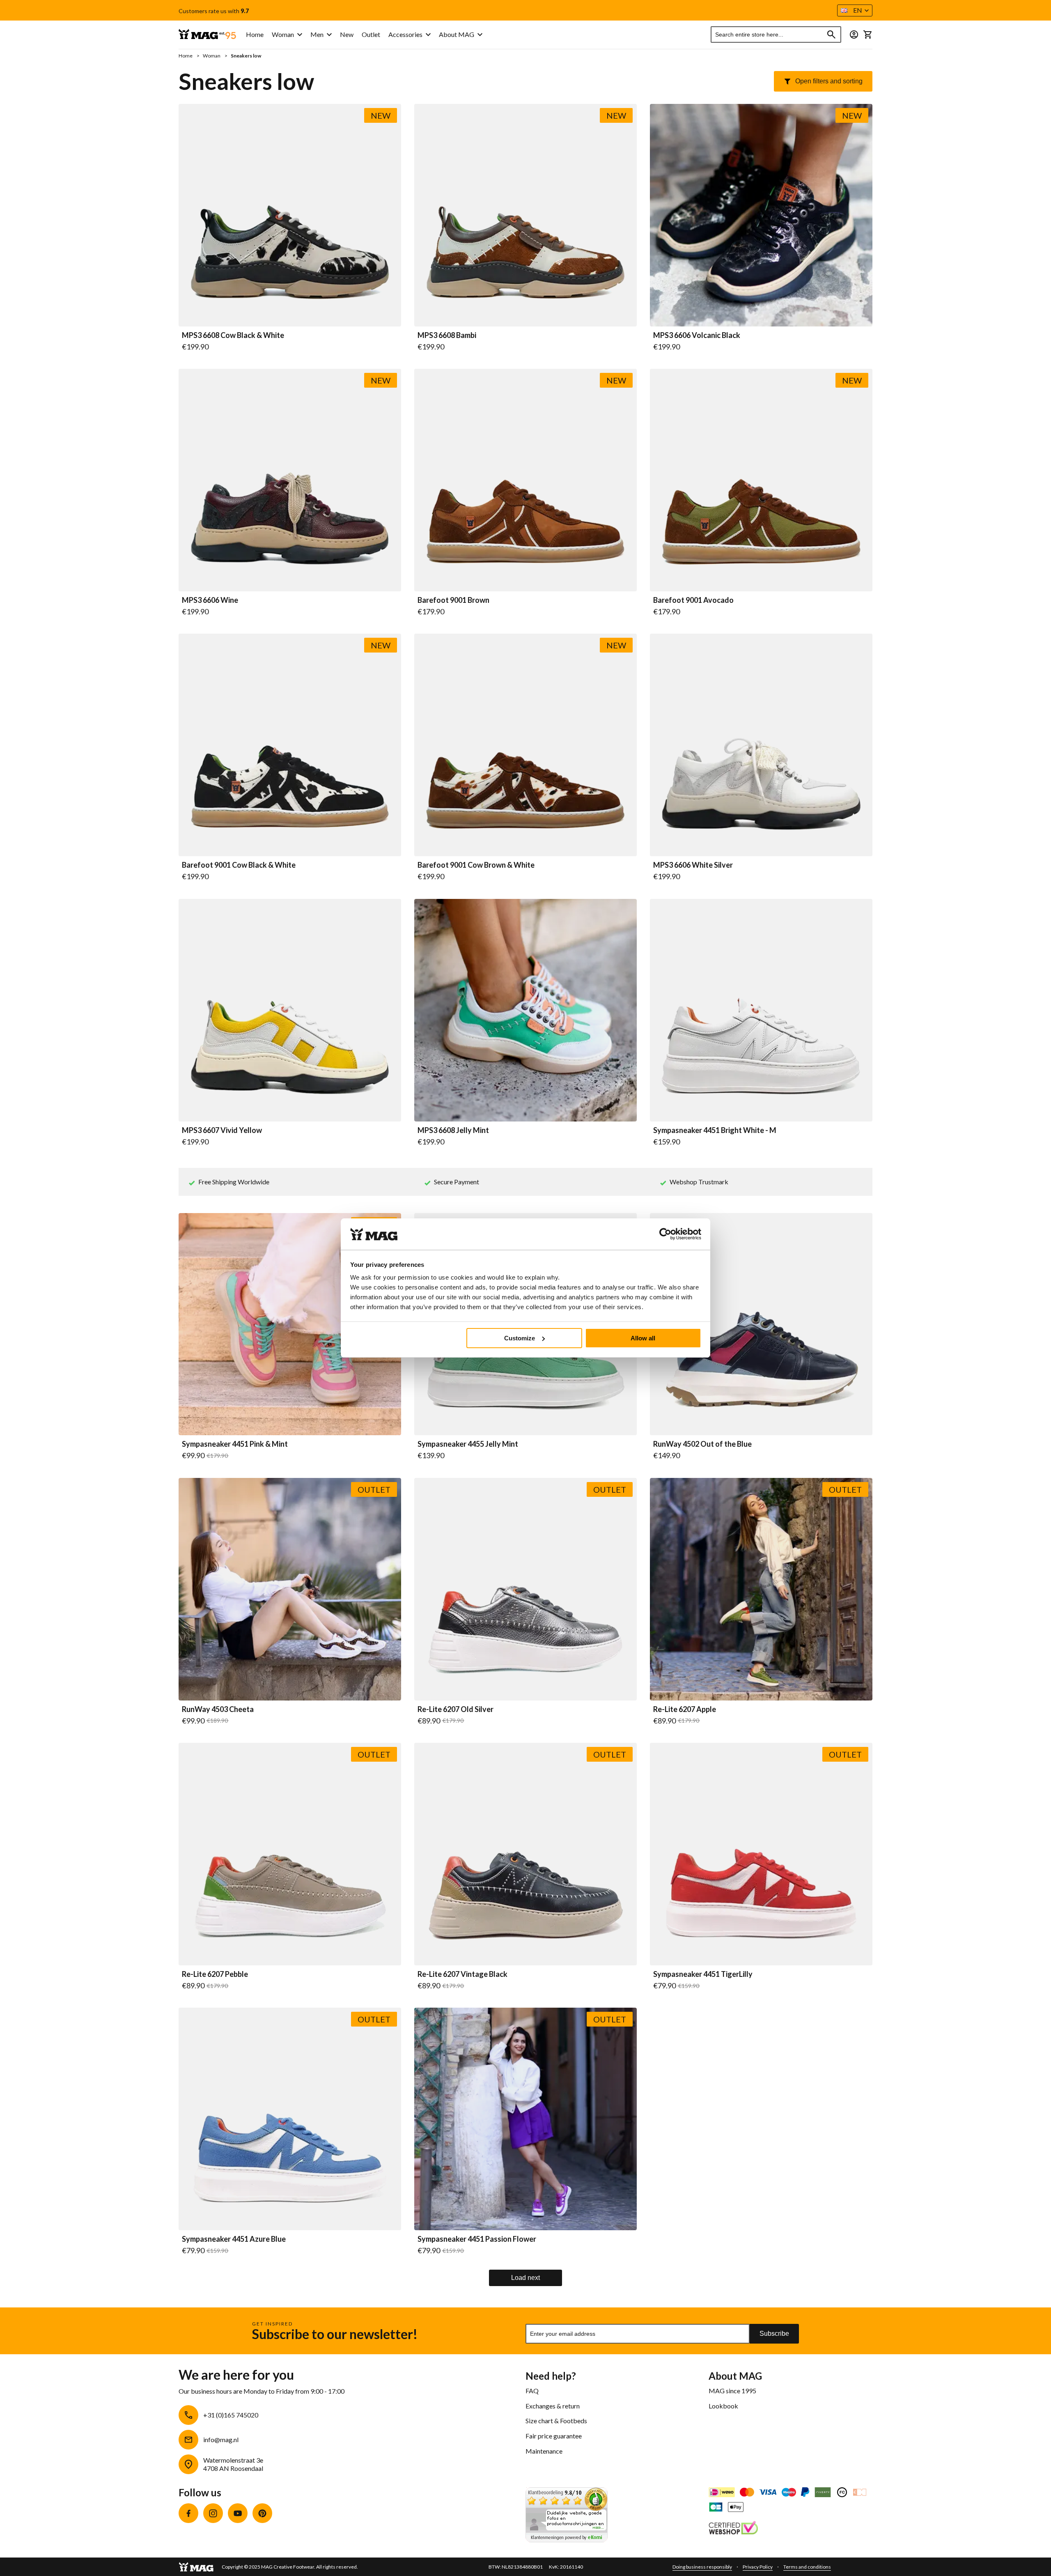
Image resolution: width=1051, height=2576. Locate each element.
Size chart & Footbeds (556, 2421)
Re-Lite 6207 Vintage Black (462, 1974)
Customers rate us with (214, 11)
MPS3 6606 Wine (210, 600)
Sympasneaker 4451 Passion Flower (477, 2239)
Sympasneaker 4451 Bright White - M (715, 1131)
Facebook (188, 2513)
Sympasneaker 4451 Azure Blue (234, 2239)
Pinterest (262, 2513)
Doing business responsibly (702, 2567)
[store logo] (207, 35)
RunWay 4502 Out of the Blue (702, 1444)
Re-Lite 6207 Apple (685, 1710)
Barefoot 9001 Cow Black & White (239, 865)
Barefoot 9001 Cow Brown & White (476, 865)
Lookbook (723, 2406)
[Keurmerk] (733, 2529)
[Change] (854, 34)
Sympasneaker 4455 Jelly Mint (468, 1444)
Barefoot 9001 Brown (453, 600)
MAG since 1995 (732, 2391)
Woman (212, 56)
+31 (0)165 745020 (231, 2415)
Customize (520, 1338)
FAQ (532, 2391)
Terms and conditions (807, 2567)
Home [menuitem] (255, 34)
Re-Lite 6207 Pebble (215, 1974)
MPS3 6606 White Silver (693, 865)
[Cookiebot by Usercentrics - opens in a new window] (665, 1234)
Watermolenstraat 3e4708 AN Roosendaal (233, 2464)
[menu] (338, 35)
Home (186, 56)
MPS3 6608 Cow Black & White (233, 336)
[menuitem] (287, 35)
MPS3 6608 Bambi (447, 336)
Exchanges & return (553, 2406)
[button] (855, 10)
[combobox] (776, 34)
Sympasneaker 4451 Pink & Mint (235, 1444)
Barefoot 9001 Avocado (693, 600)
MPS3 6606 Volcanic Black (697, 336)
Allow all (643, 1338)
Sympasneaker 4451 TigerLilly (703, 1974)
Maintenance (544, 2451)
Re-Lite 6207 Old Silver (456, 1710)
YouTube (238, 2513)
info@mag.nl (221, 2439)
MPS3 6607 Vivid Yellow (222, 1131)
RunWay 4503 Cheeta (218, 1710)
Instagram (213, 2513)
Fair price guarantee (554, 2436)
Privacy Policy (758, 2567)
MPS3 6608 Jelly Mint (453, 1131)
